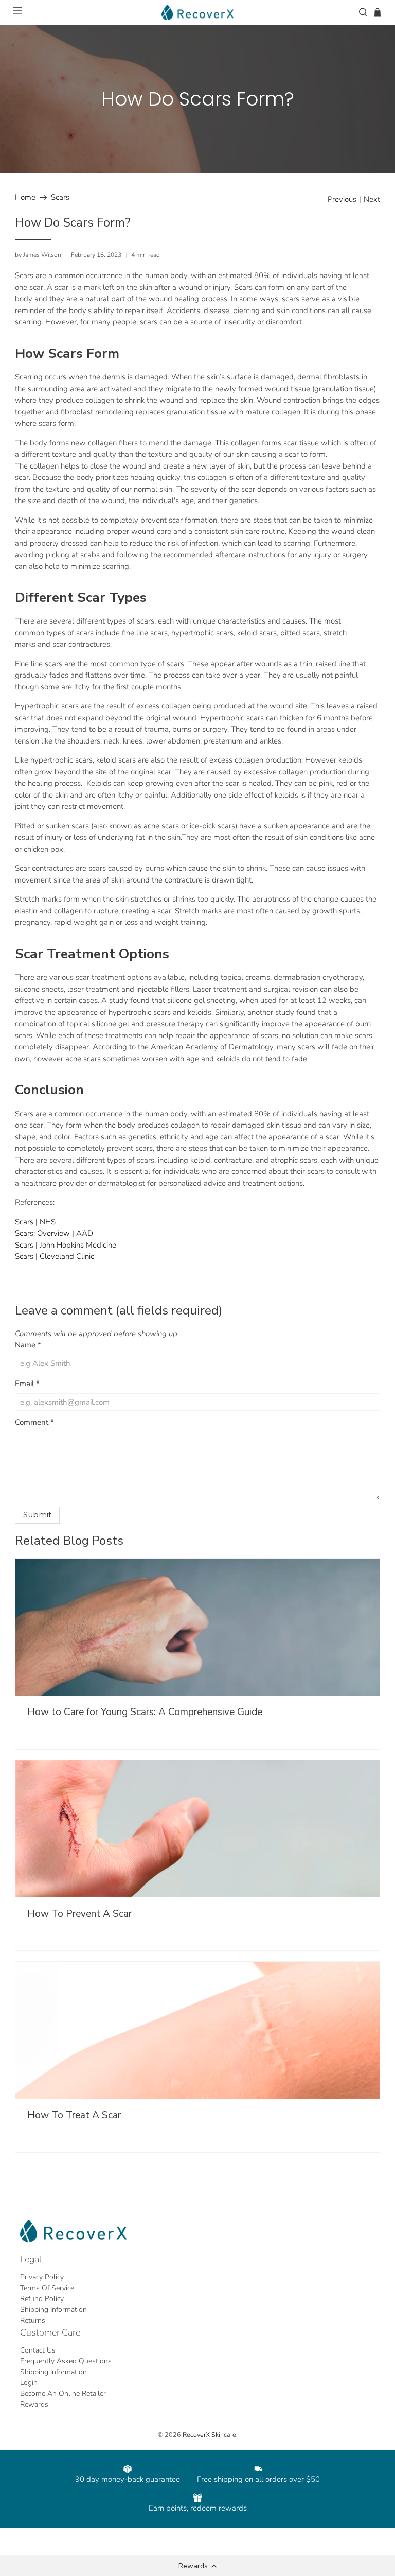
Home (25, 197)
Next (372, 200)
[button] (197, 2566)
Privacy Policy (42, 2277)
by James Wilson (38, 255)
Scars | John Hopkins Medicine (66, 1245)
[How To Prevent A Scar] (197, 1829)
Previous (342, 200)
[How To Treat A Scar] (197, 2030)
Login (29, 2383)
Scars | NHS (35, 1222)
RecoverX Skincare (209, 2435)
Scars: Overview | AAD (54, 1233)
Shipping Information (53, 2310)
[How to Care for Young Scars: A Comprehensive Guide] (197, 1627)
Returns (33, 2320)
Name (28, 1345)
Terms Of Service (47, 2288)
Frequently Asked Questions (66, 2361)
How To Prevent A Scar (79, 1914)
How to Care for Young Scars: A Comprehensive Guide (145, 1712)
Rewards (34, 2404)
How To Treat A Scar (74, 2115)
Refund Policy (42, 2299)
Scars (60, 197)
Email (27, 1384)
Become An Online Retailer (63, 2393)
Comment (34, 1422)
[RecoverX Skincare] (197, 12)
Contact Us (38, 2350)
